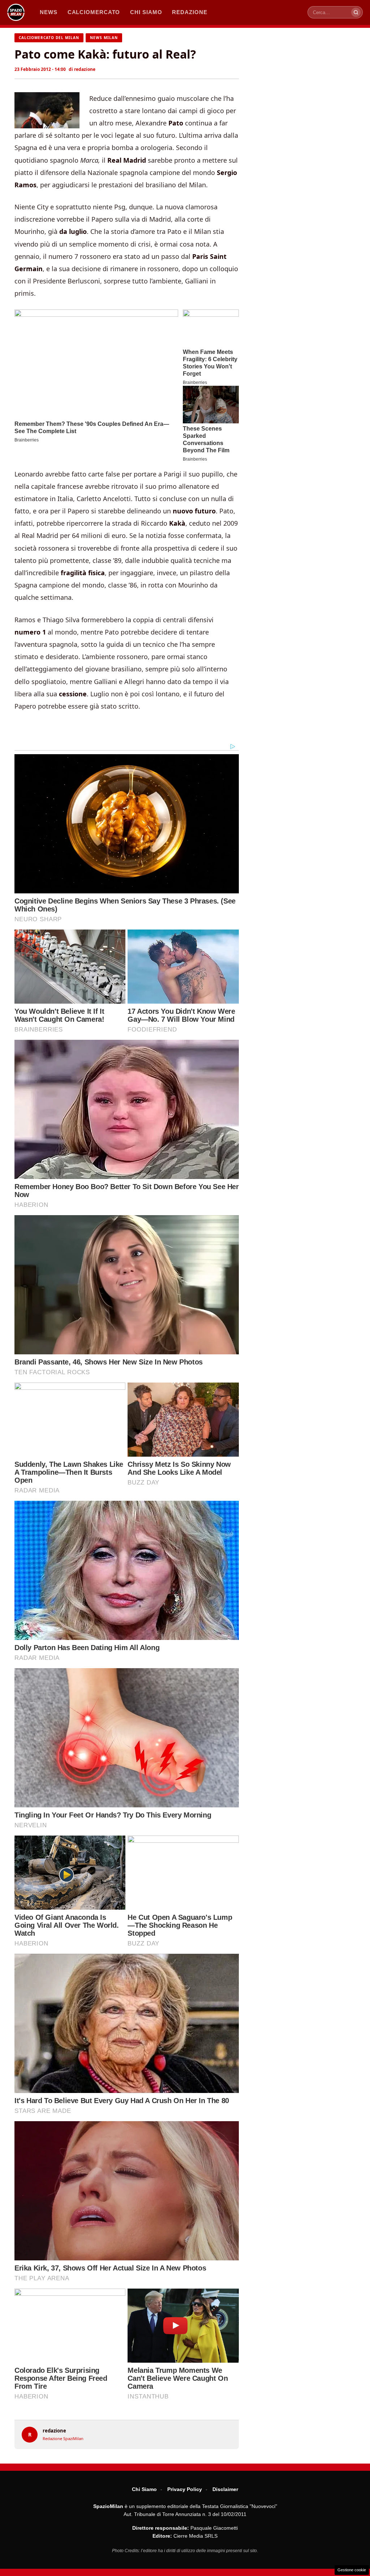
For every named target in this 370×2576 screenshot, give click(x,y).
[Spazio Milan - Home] (16, 12)
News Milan (104, 38)
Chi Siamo (144, 2489)
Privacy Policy (185, 2489)
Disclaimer (225, 2489)
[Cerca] (356, 12)
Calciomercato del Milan (49, 38)
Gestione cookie (352, 2570)
